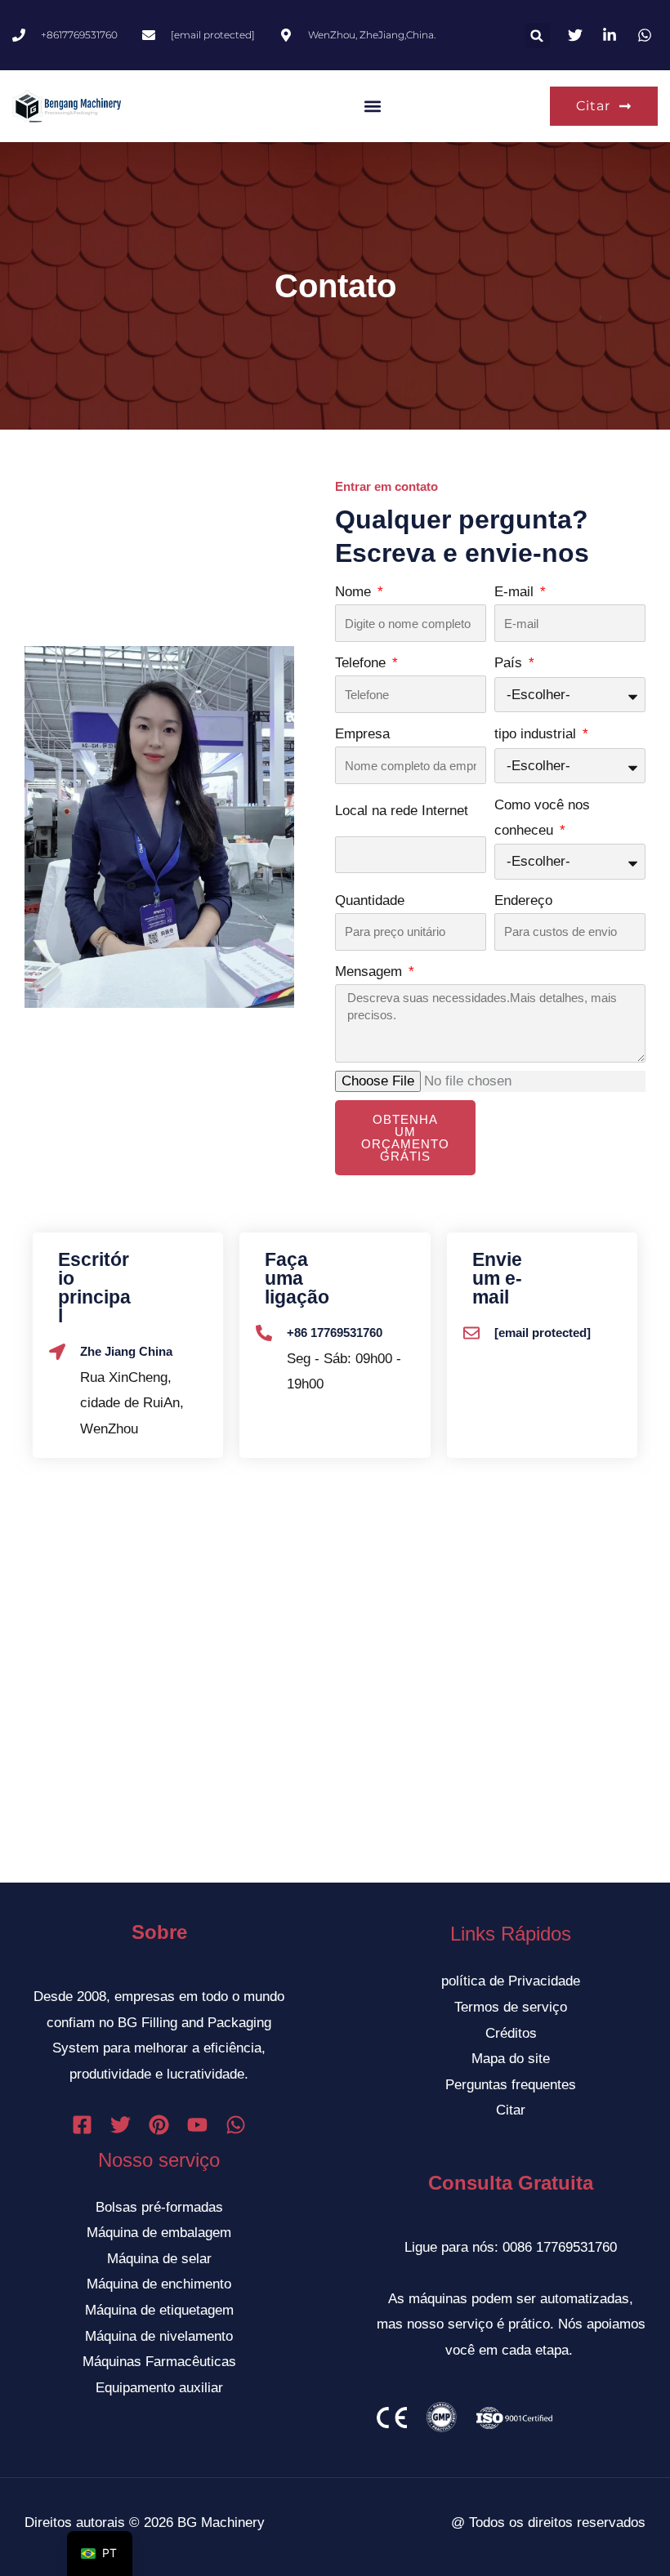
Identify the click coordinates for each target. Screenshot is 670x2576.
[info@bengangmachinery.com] (471, 1333)
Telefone (362, 663)
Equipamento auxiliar (159, 2388)
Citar (511, 2110)
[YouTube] (197, 2125)
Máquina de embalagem (159, 2233)
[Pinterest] (159, 2125)
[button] (537, 36)
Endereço (523, 900)
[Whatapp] (236, 2125)
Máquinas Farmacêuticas (159, 2362)
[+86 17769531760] (264, 1333)
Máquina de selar (159, 2259)
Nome (355, 592)
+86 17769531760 (335, 1333)
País (510, 663)
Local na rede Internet (402, 811)
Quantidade (370, 900)
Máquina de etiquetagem (159, 2310)
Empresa (362, 734)
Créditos (511, 2033)
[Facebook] (82, 2125)
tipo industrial (537, 734)
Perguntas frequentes (511, 2085)
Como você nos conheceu (542, 818)
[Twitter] (121, 2125)
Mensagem (371, 972)
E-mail (516, 592)
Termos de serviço (511, 2007)
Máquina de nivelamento (159, 2336)
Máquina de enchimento (159, 2284)
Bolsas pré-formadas (159, 2207)
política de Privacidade (511, 1981)
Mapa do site (511, 2059)
